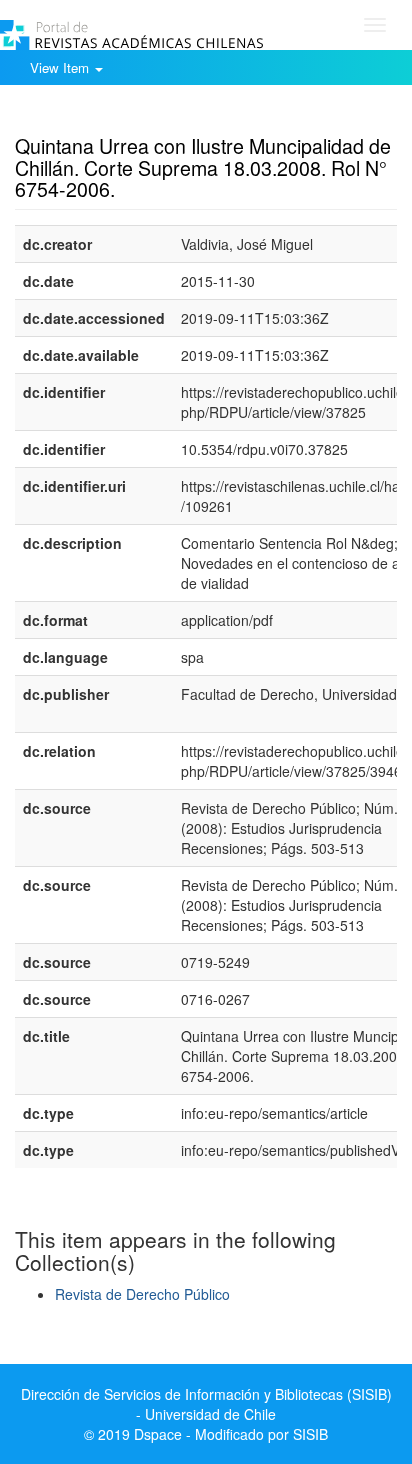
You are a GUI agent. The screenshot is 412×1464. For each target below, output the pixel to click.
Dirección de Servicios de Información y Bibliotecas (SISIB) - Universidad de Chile (206, 1404)
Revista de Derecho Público (142, 1294)
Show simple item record (93, 115)
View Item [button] (61, 67)
